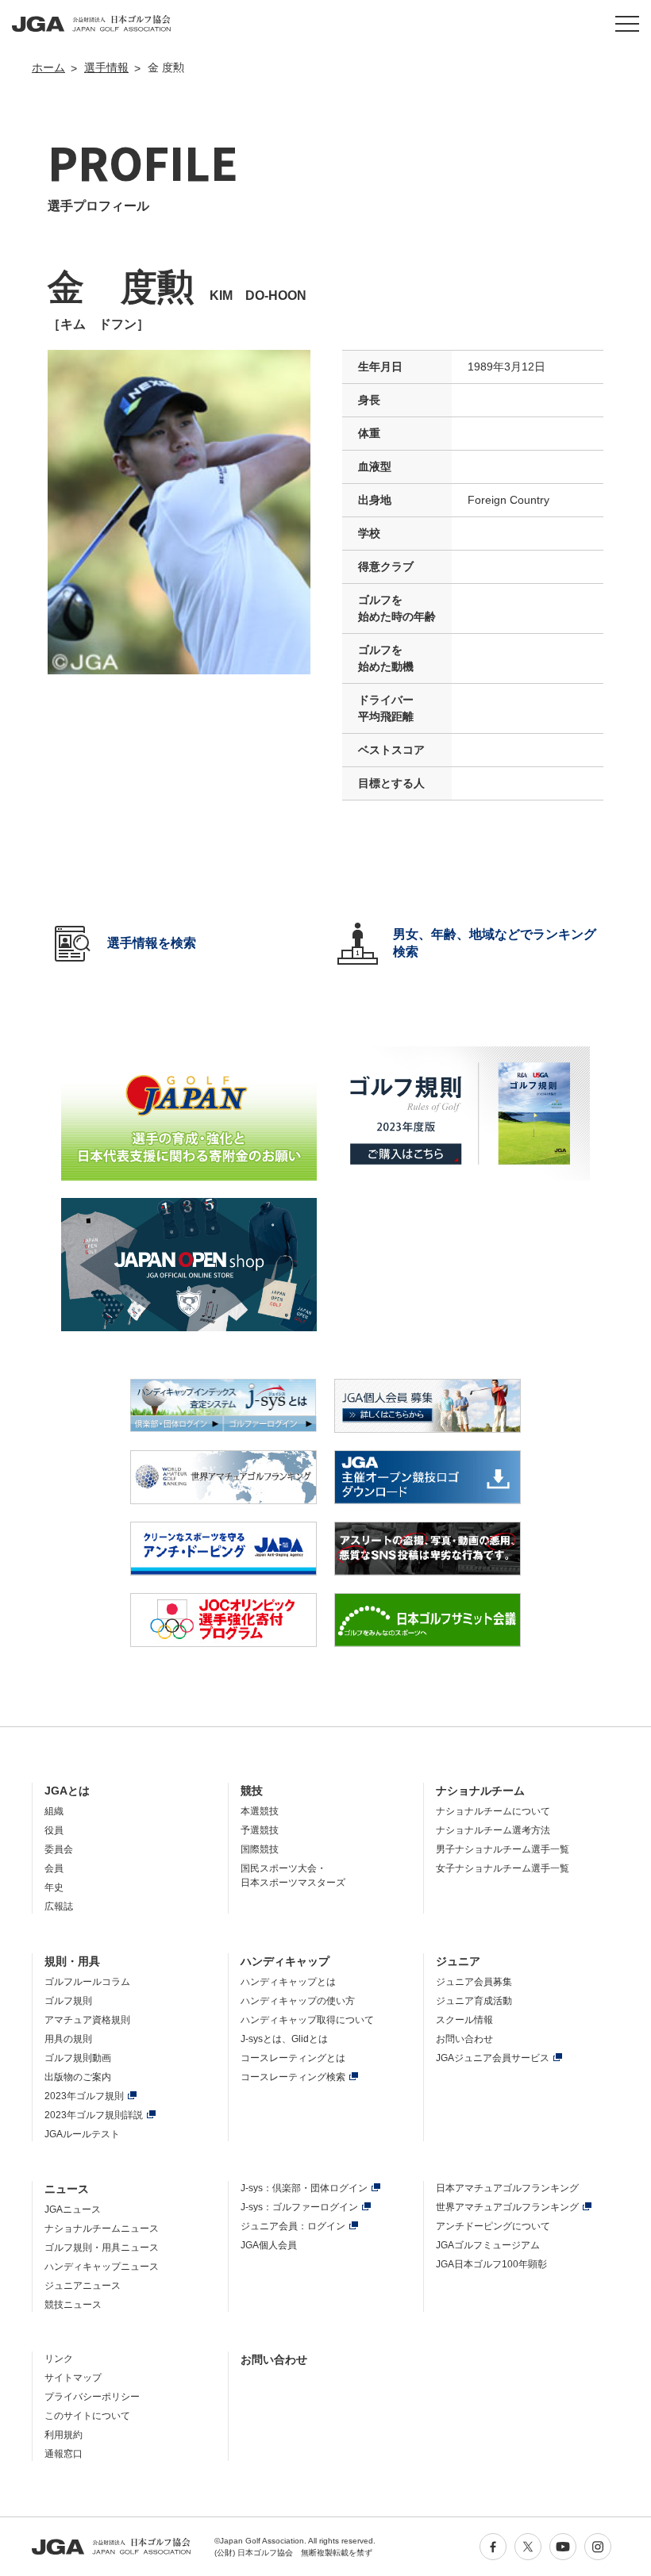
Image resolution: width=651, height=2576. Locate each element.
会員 (54, 1868)
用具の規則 (68, 2039)
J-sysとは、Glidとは (284, 2039)
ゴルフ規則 (68, 2001)
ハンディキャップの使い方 (298, 2001)
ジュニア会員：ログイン (293, 2226)
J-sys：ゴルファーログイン (299, 2207)
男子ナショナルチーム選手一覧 (503, 1849)
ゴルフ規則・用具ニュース (102, 2248)
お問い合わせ (464, 2039)
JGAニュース (73, 2209)
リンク (59, 2359)
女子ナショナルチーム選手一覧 (503, 1868)
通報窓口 (64, 2454)
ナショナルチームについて (493, 1811)
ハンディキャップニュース (102, 2267)
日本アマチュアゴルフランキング (507, 2188)
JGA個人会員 (269, 2245)
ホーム (48, 67)
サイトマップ (73, 2378)
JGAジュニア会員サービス (493, 2058)
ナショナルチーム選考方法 (493, 1830)
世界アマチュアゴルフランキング (507, 2207)
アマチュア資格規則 (87, 2020)
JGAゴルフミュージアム (488, 2245)
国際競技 (260, 1849)
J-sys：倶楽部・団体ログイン (304, 2188)
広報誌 (59, 1906)
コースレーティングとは (293, 2058)
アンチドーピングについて (493, 2226)
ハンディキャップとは (288, 1982)
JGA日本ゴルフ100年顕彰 (491, 2264)
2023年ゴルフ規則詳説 (94, 2115)
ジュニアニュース (83, 2286)
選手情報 (106, 67)
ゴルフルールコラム (87, 1982)
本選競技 (260, 1811)
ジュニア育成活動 (474, 2001)
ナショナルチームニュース (102, 2229)
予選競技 (260, 1830)
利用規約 (64, 2435)
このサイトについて (87, 2416)
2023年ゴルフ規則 (84, 2096)
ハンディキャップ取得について (307, 2020)
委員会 (59, 1849)
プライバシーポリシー (92, 2397)
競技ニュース (73, 2305)
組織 (54, 1811)
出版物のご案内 (78, 2077)
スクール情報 (464, 2020)
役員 (54, 1830)
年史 (54, 1887)
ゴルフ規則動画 (78, 2058)
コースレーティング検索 (293, 2077)
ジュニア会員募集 (474, 1982)
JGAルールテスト (82, 2134)
